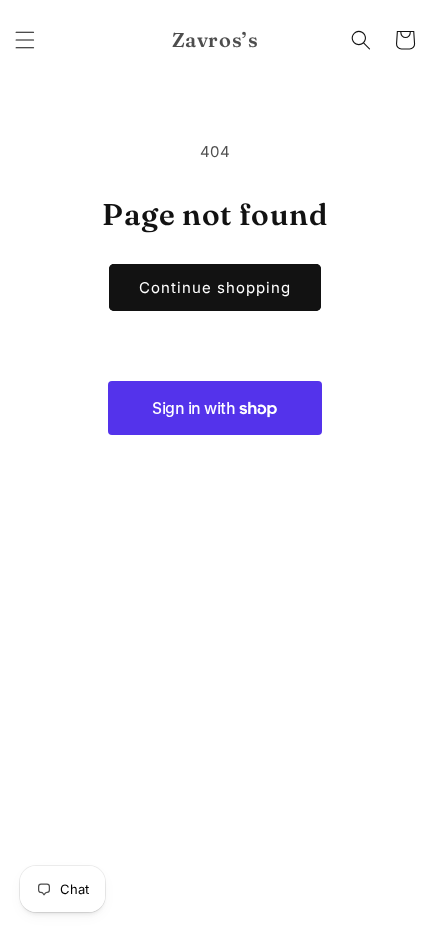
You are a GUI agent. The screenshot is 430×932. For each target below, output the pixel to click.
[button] (25, 40)
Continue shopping (215, 287)
